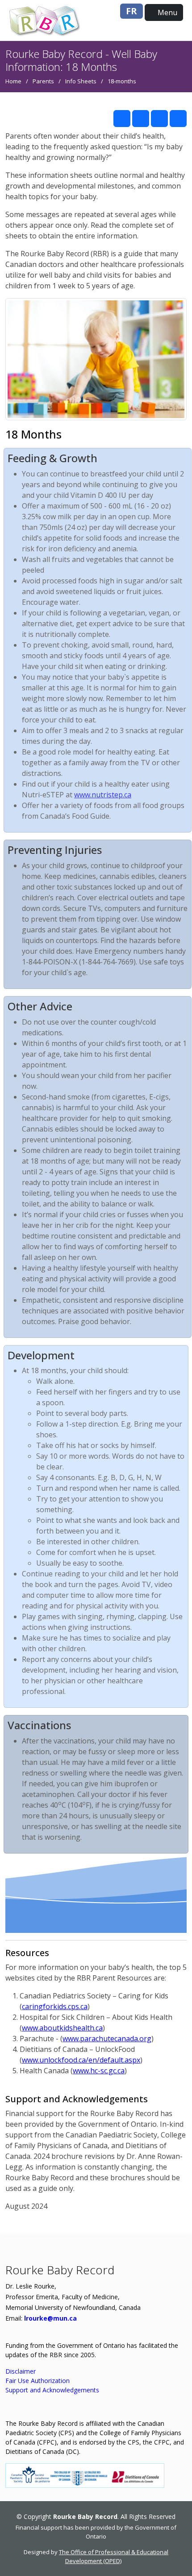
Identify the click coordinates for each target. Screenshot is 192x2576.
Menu (167, 12)
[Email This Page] (159, 119)
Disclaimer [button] (21, 2371)
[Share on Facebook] (122, 119)
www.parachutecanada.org (107, 2039)
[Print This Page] (178, 119)
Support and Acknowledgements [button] (52, 2390)
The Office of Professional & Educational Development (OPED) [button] (114, 2556)
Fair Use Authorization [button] (38, 2381)
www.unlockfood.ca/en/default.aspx (81, 2060)
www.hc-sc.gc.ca (99, 2071)
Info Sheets (81, 81)
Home (13, 81)
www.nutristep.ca (103, 795)
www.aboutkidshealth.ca (62, 2028)
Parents (43, 81)
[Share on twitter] (141, 119)
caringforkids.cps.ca (55, 2006)
